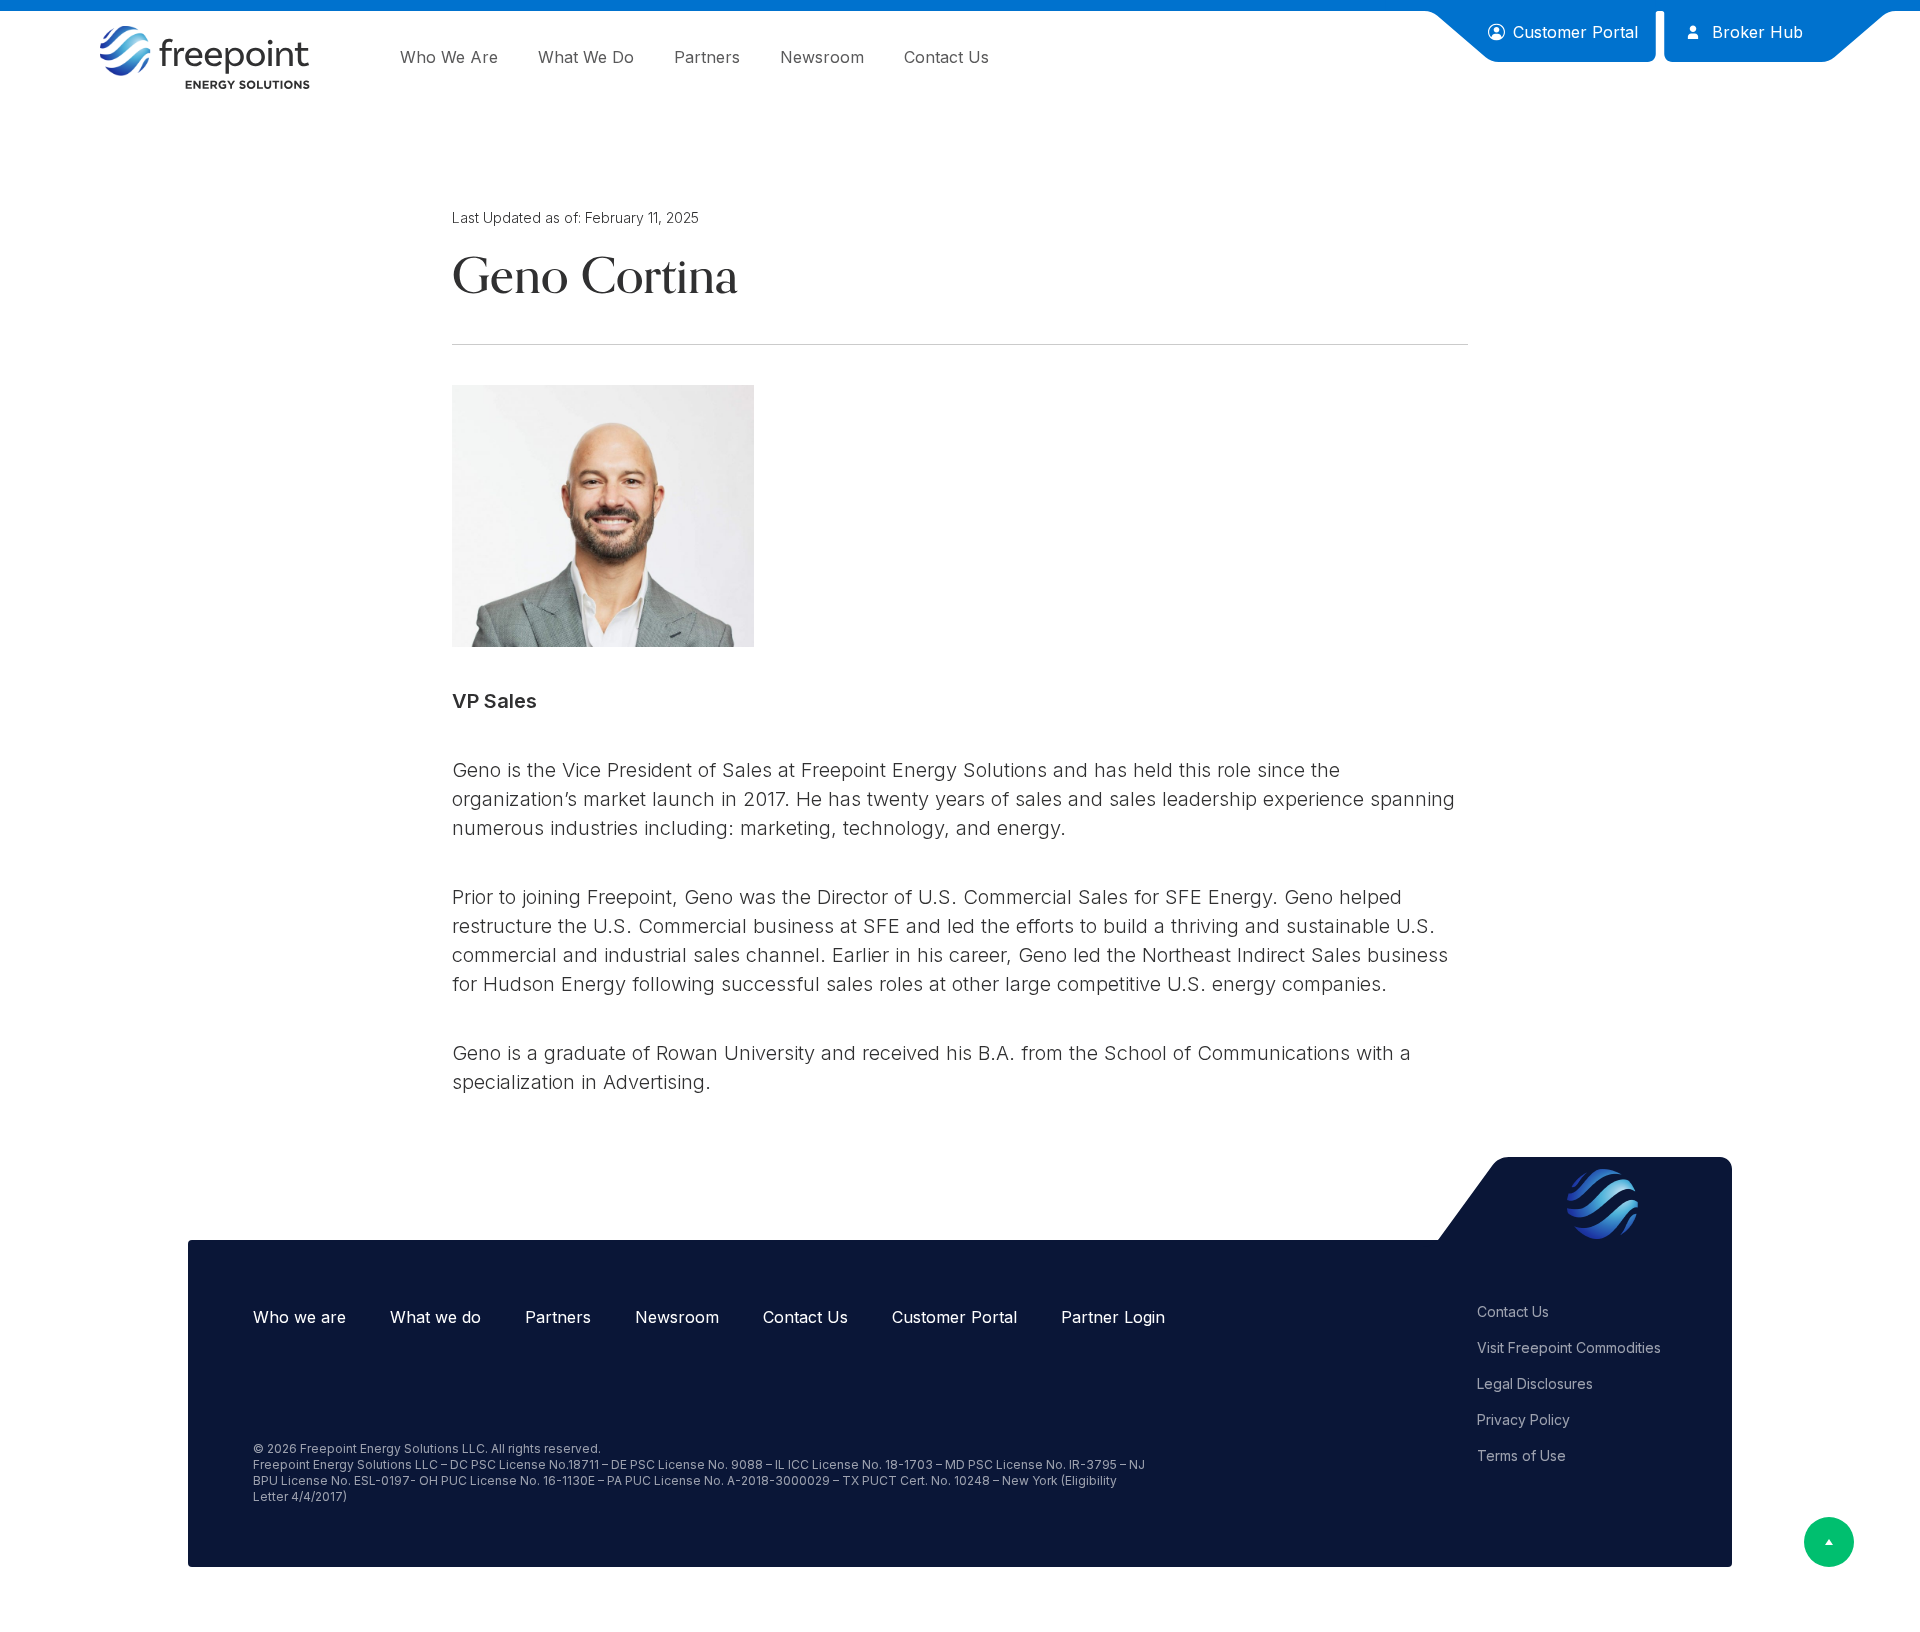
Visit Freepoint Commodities (1569, 1347)
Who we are (449, 57)
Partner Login (1113, 1317)
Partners (707, 57)
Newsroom (822, 57)
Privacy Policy (1523, 1419)
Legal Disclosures (1535, 1383)
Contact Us (946, 57)
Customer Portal (1575, 32)
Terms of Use (1521, 1455)
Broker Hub (1757, 32)
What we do (586, 57)
